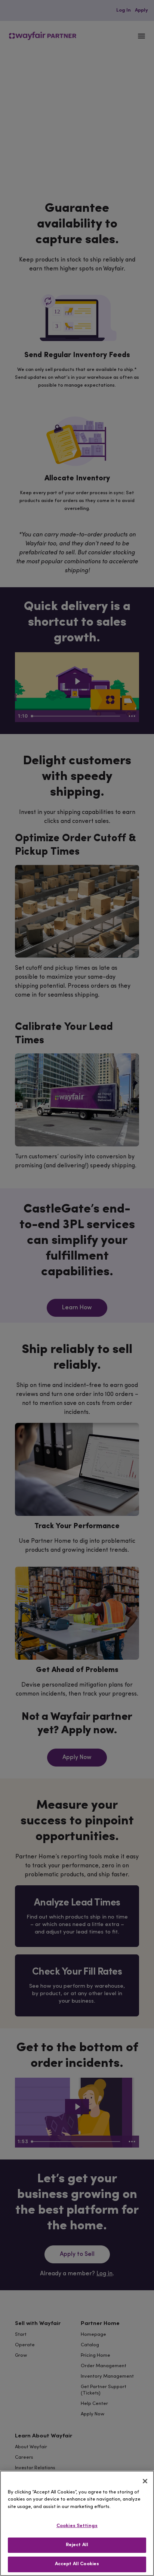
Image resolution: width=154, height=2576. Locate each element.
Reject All (77, 2545)
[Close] (145, 2481)
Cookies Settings (77, 2526)
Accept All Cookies (77, 2564)
